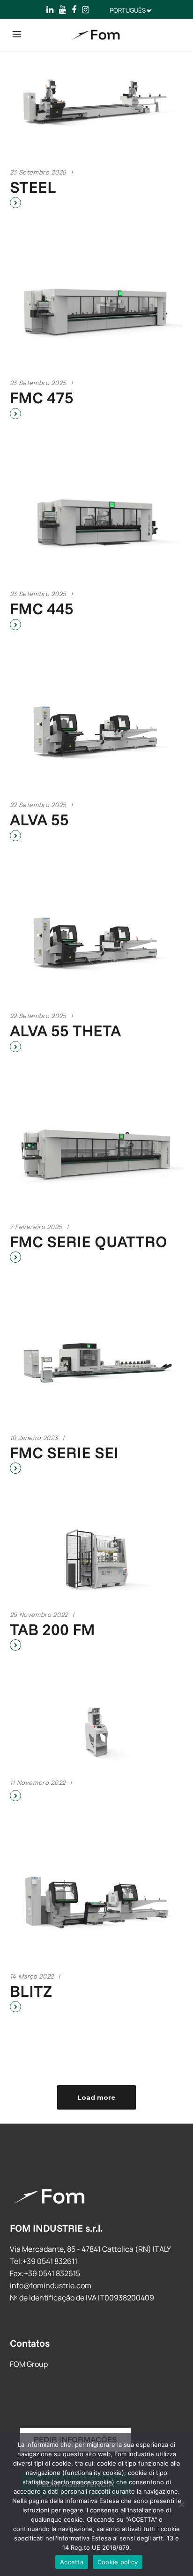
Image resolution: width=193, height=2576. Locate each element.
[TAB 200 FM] (97, 1560)
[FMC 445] (97, 522)
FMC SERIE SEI (64, 1452)
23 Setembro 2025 (38, 172)
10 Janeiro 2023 (34, 1438)
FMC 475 (42, 397)
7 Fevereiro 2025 (36, 1227)
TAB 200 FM (52, 1629)
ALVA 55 (39, 819)
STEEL (33, 187)
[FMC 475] (97, 311)
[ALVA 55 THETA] (97, 944)
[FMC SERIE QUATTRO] (97, 1155)
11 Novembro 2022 (38, 1783)
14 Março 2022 (32, 1976)
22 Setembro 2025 (38, 805)
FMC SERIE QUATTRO (89, 1241)
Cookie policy (118, 2562)
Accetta (72, 2562)
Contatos (30, 2343)
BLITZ (31, 1991)
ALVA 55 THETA (65, 1030)
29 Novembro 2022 (39, 1615)
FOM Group (29, 2364)
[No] (181, 2504)
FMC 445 (42, 608)
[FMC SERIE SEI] (97, 1366)
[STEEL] (97, 100)
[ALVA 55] (97, 733)
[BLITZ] (97, 1904)
